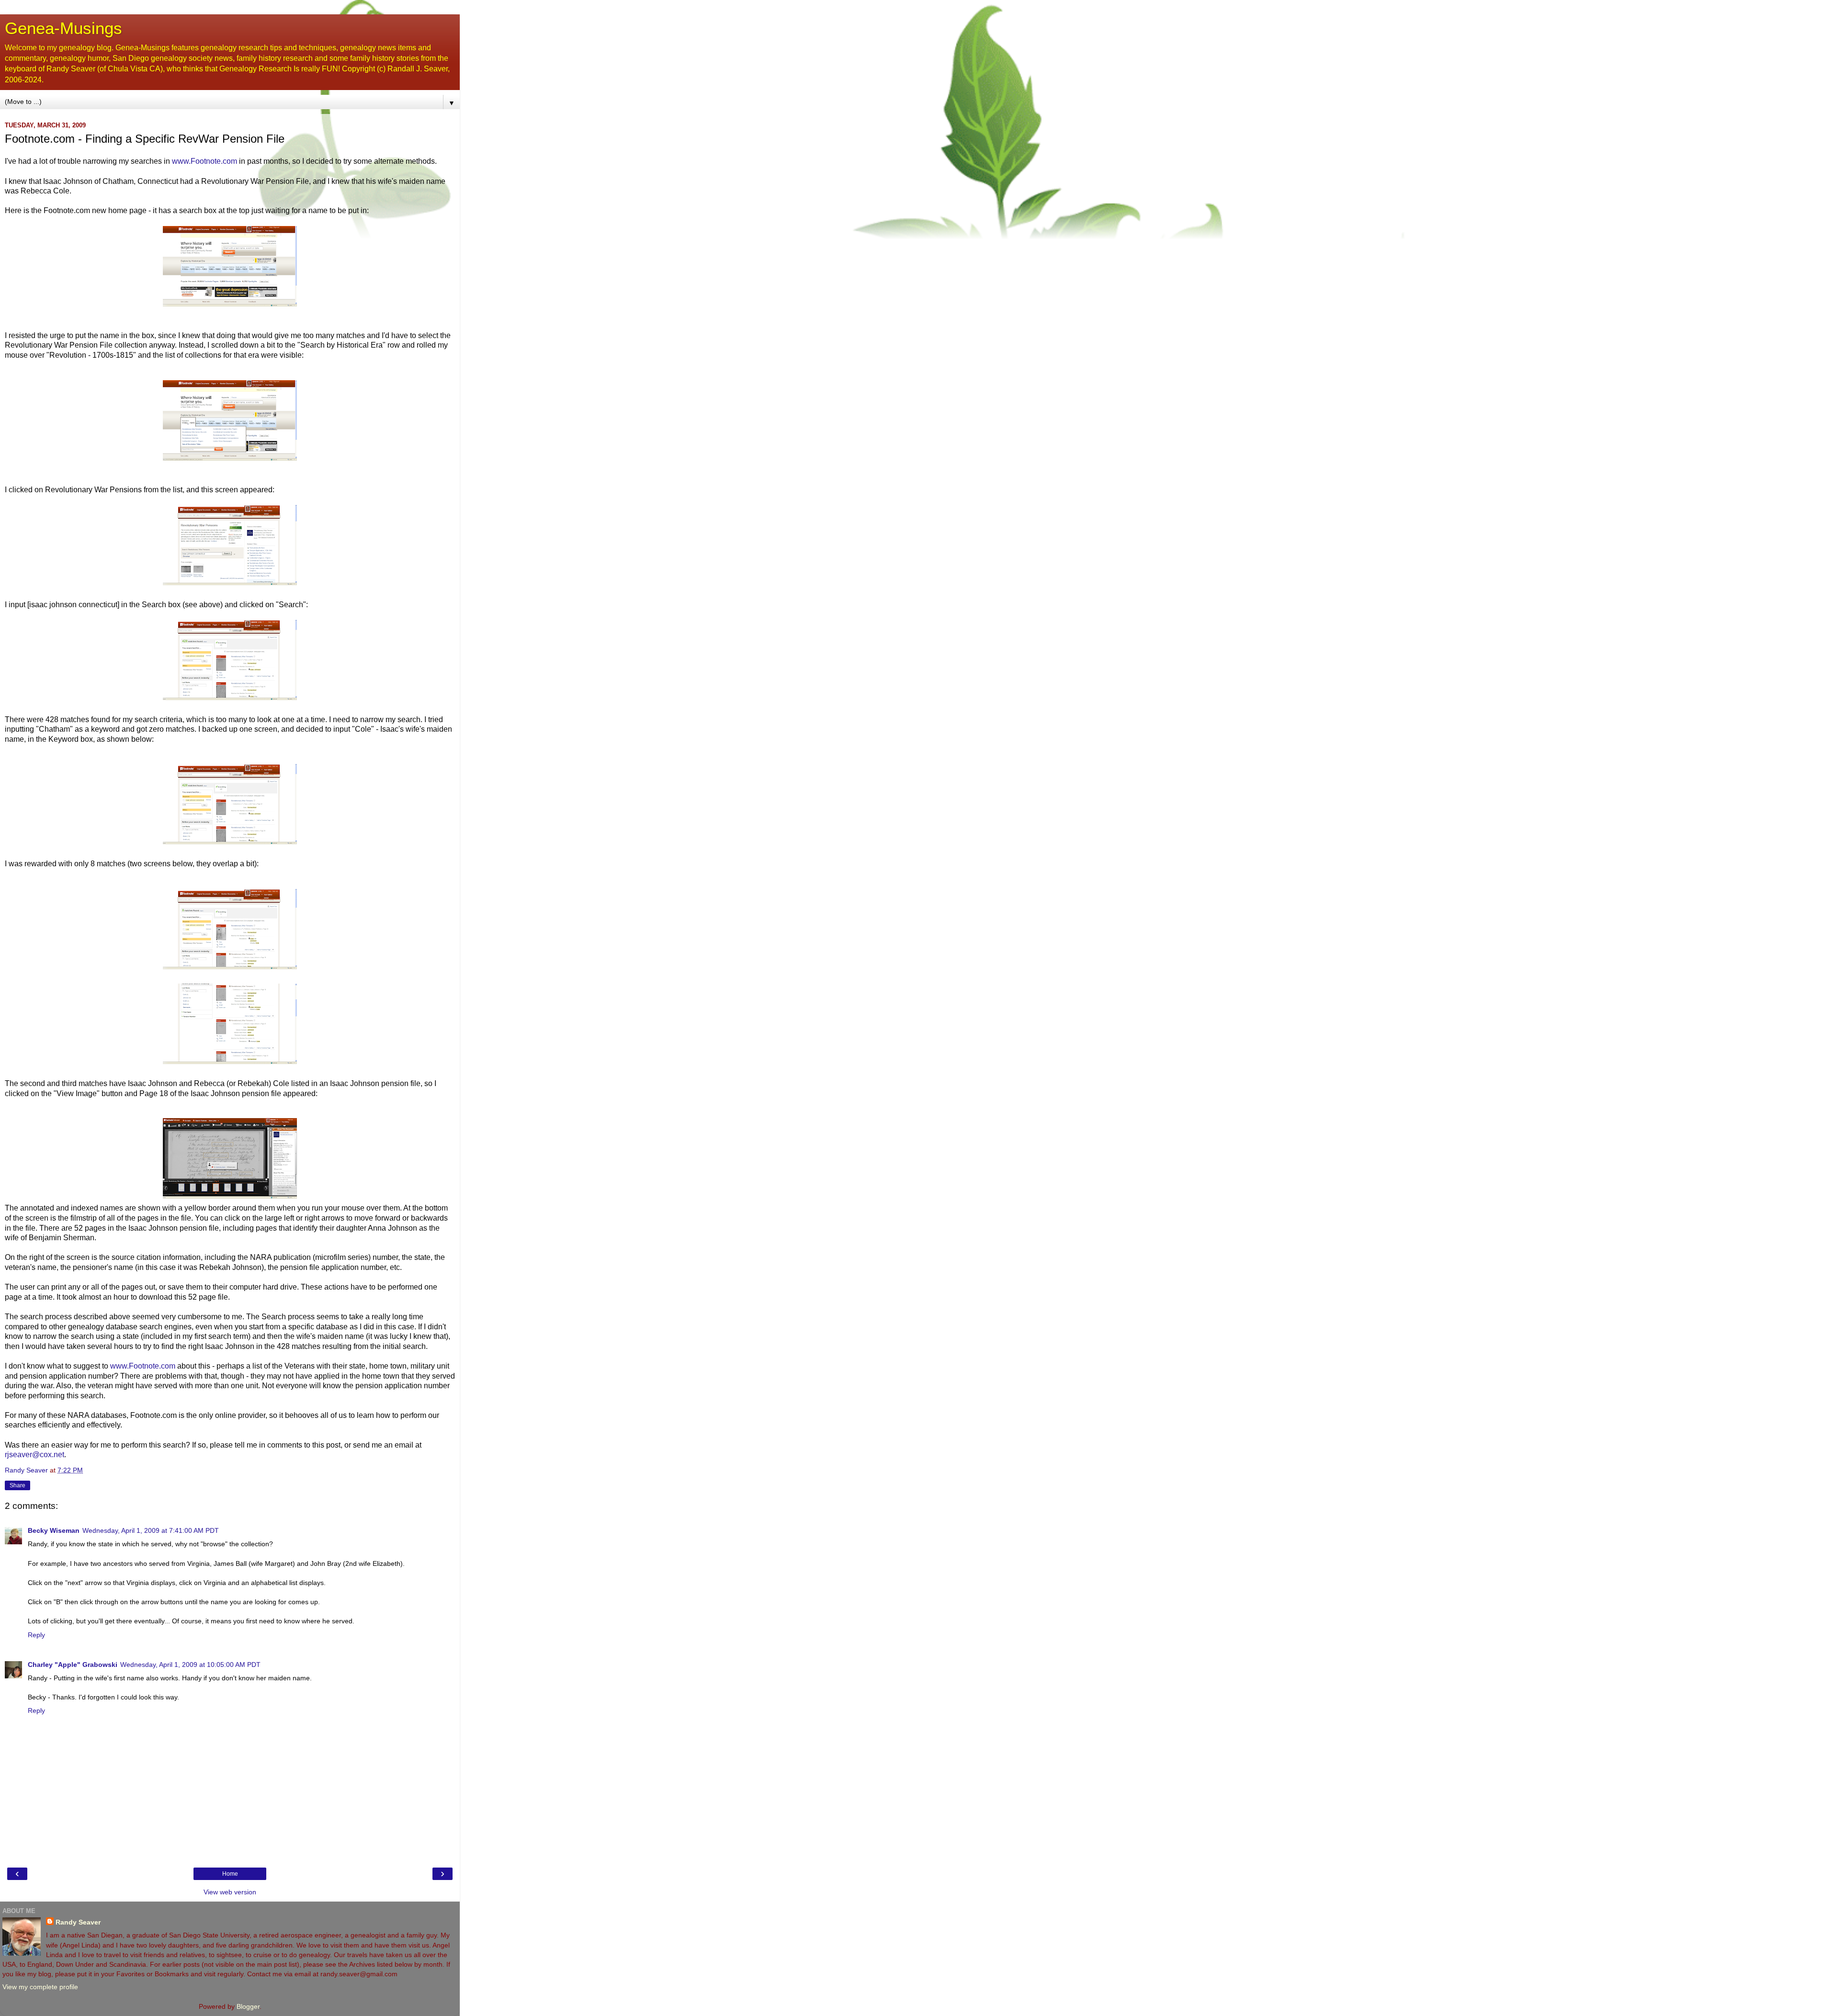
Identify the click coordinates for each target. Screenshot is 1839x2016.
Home (230, 1874)
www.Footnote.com (204, 161)
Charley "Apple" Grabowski (73, 1665)
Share (17, 1485)
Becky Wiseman (54, 1530)
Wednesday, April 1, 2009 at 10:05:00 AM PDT (190, 1665)
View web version (230, 1892)
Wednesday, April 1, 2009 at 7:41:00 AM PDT (151, 1530)
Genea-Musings (63, 28)
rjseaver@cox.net (34, 1455)
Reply (36, 1635)
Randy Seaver (78, 1922)
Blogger (248, 2006)
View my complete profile (40, 1987)
